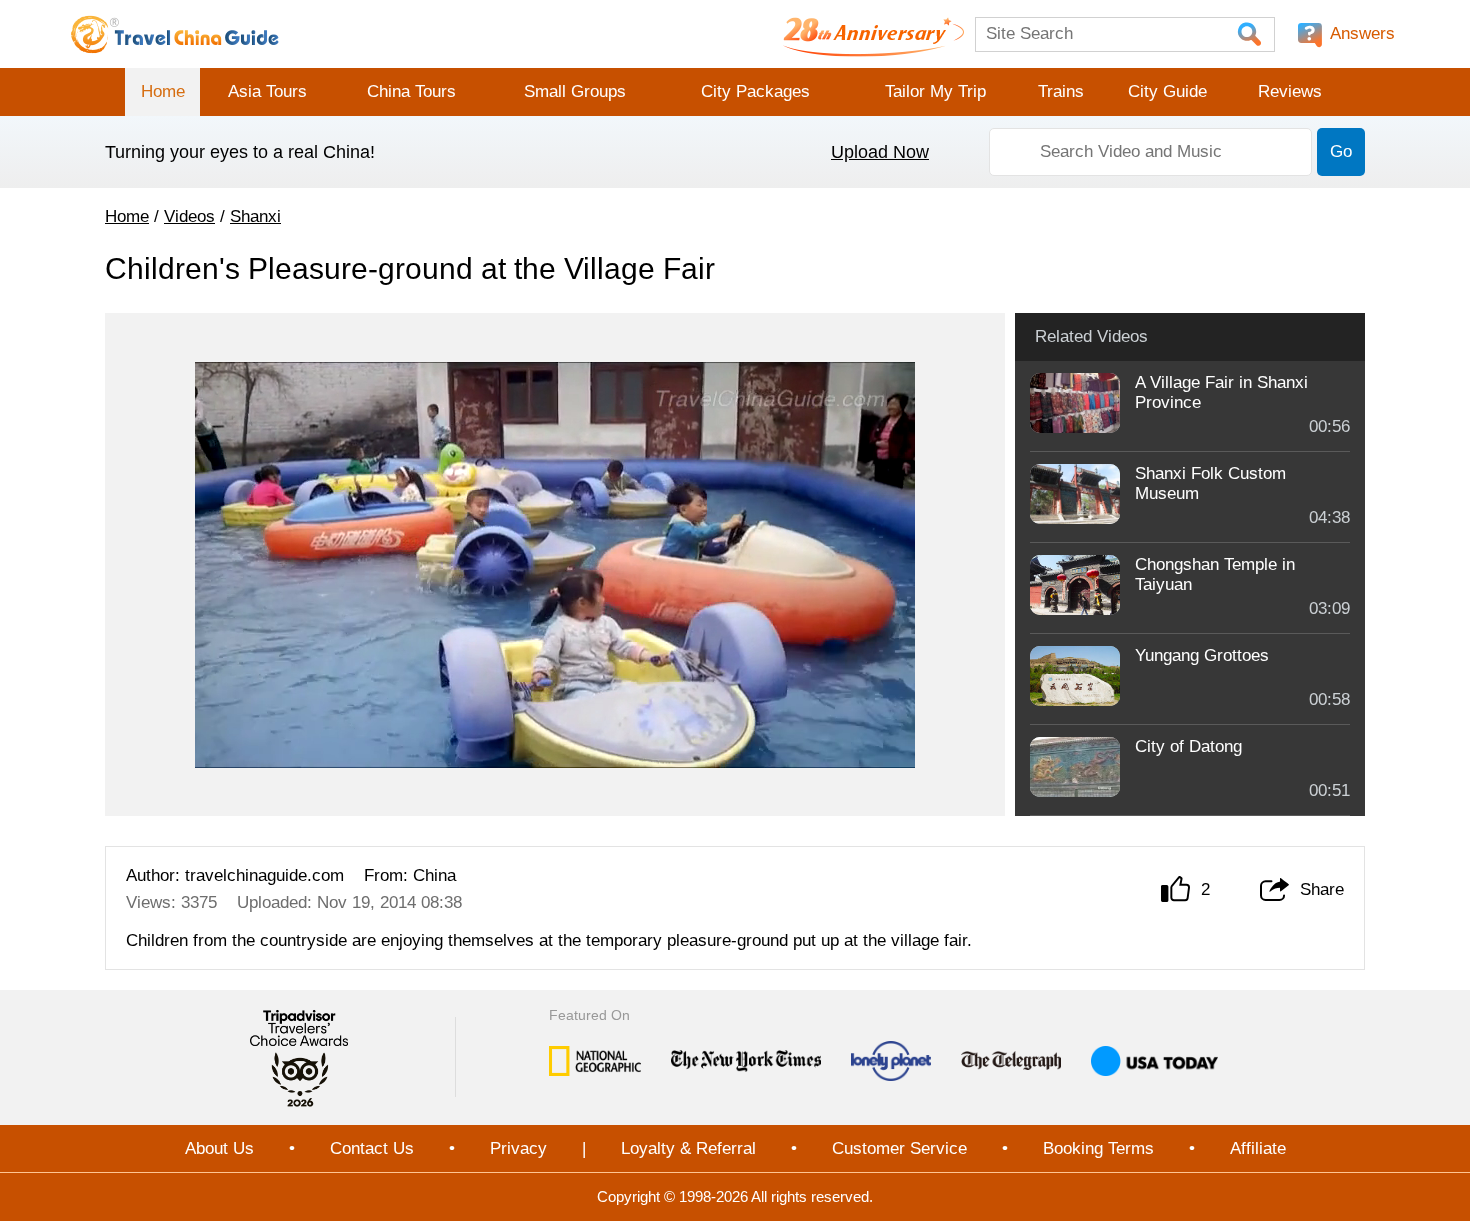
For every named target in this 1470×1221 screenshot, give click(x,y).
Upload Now (880, 152)
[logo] (175, 34)
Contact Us (372, 1148)
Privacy (518, 1148)
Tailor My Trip (935, 91)
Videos (189, 216)
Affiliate (1258, 1148)
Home (163, 91)
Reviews (1290, 91)
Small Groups (575, 91)
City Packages (755, 91)
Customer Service (899, 1148)
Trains (1061, 91)
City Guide (1167, 91)
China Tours (411, 91)
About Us (219, 1148)
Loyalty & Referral (688, 1148)
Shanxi (255, 216)
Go (1341, 151)
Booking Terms (1098, 1148)
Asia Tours (267, 91)
